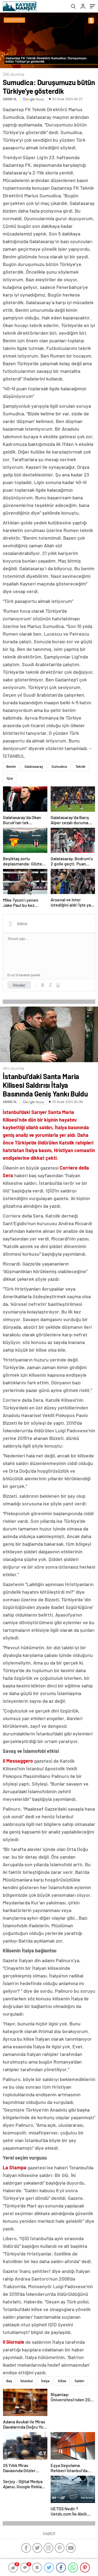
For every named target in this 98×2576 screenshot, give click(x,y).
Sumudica (59, 766)
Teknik (80, 766)
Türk (10, 778)
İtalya (45, 2381)
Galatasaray (34, 766)
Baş (9, 2381)
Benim (11, 766)
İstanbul (27, 2381)
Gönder (19, 985)
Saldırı (79, 2381)
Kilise (62, 2381)
